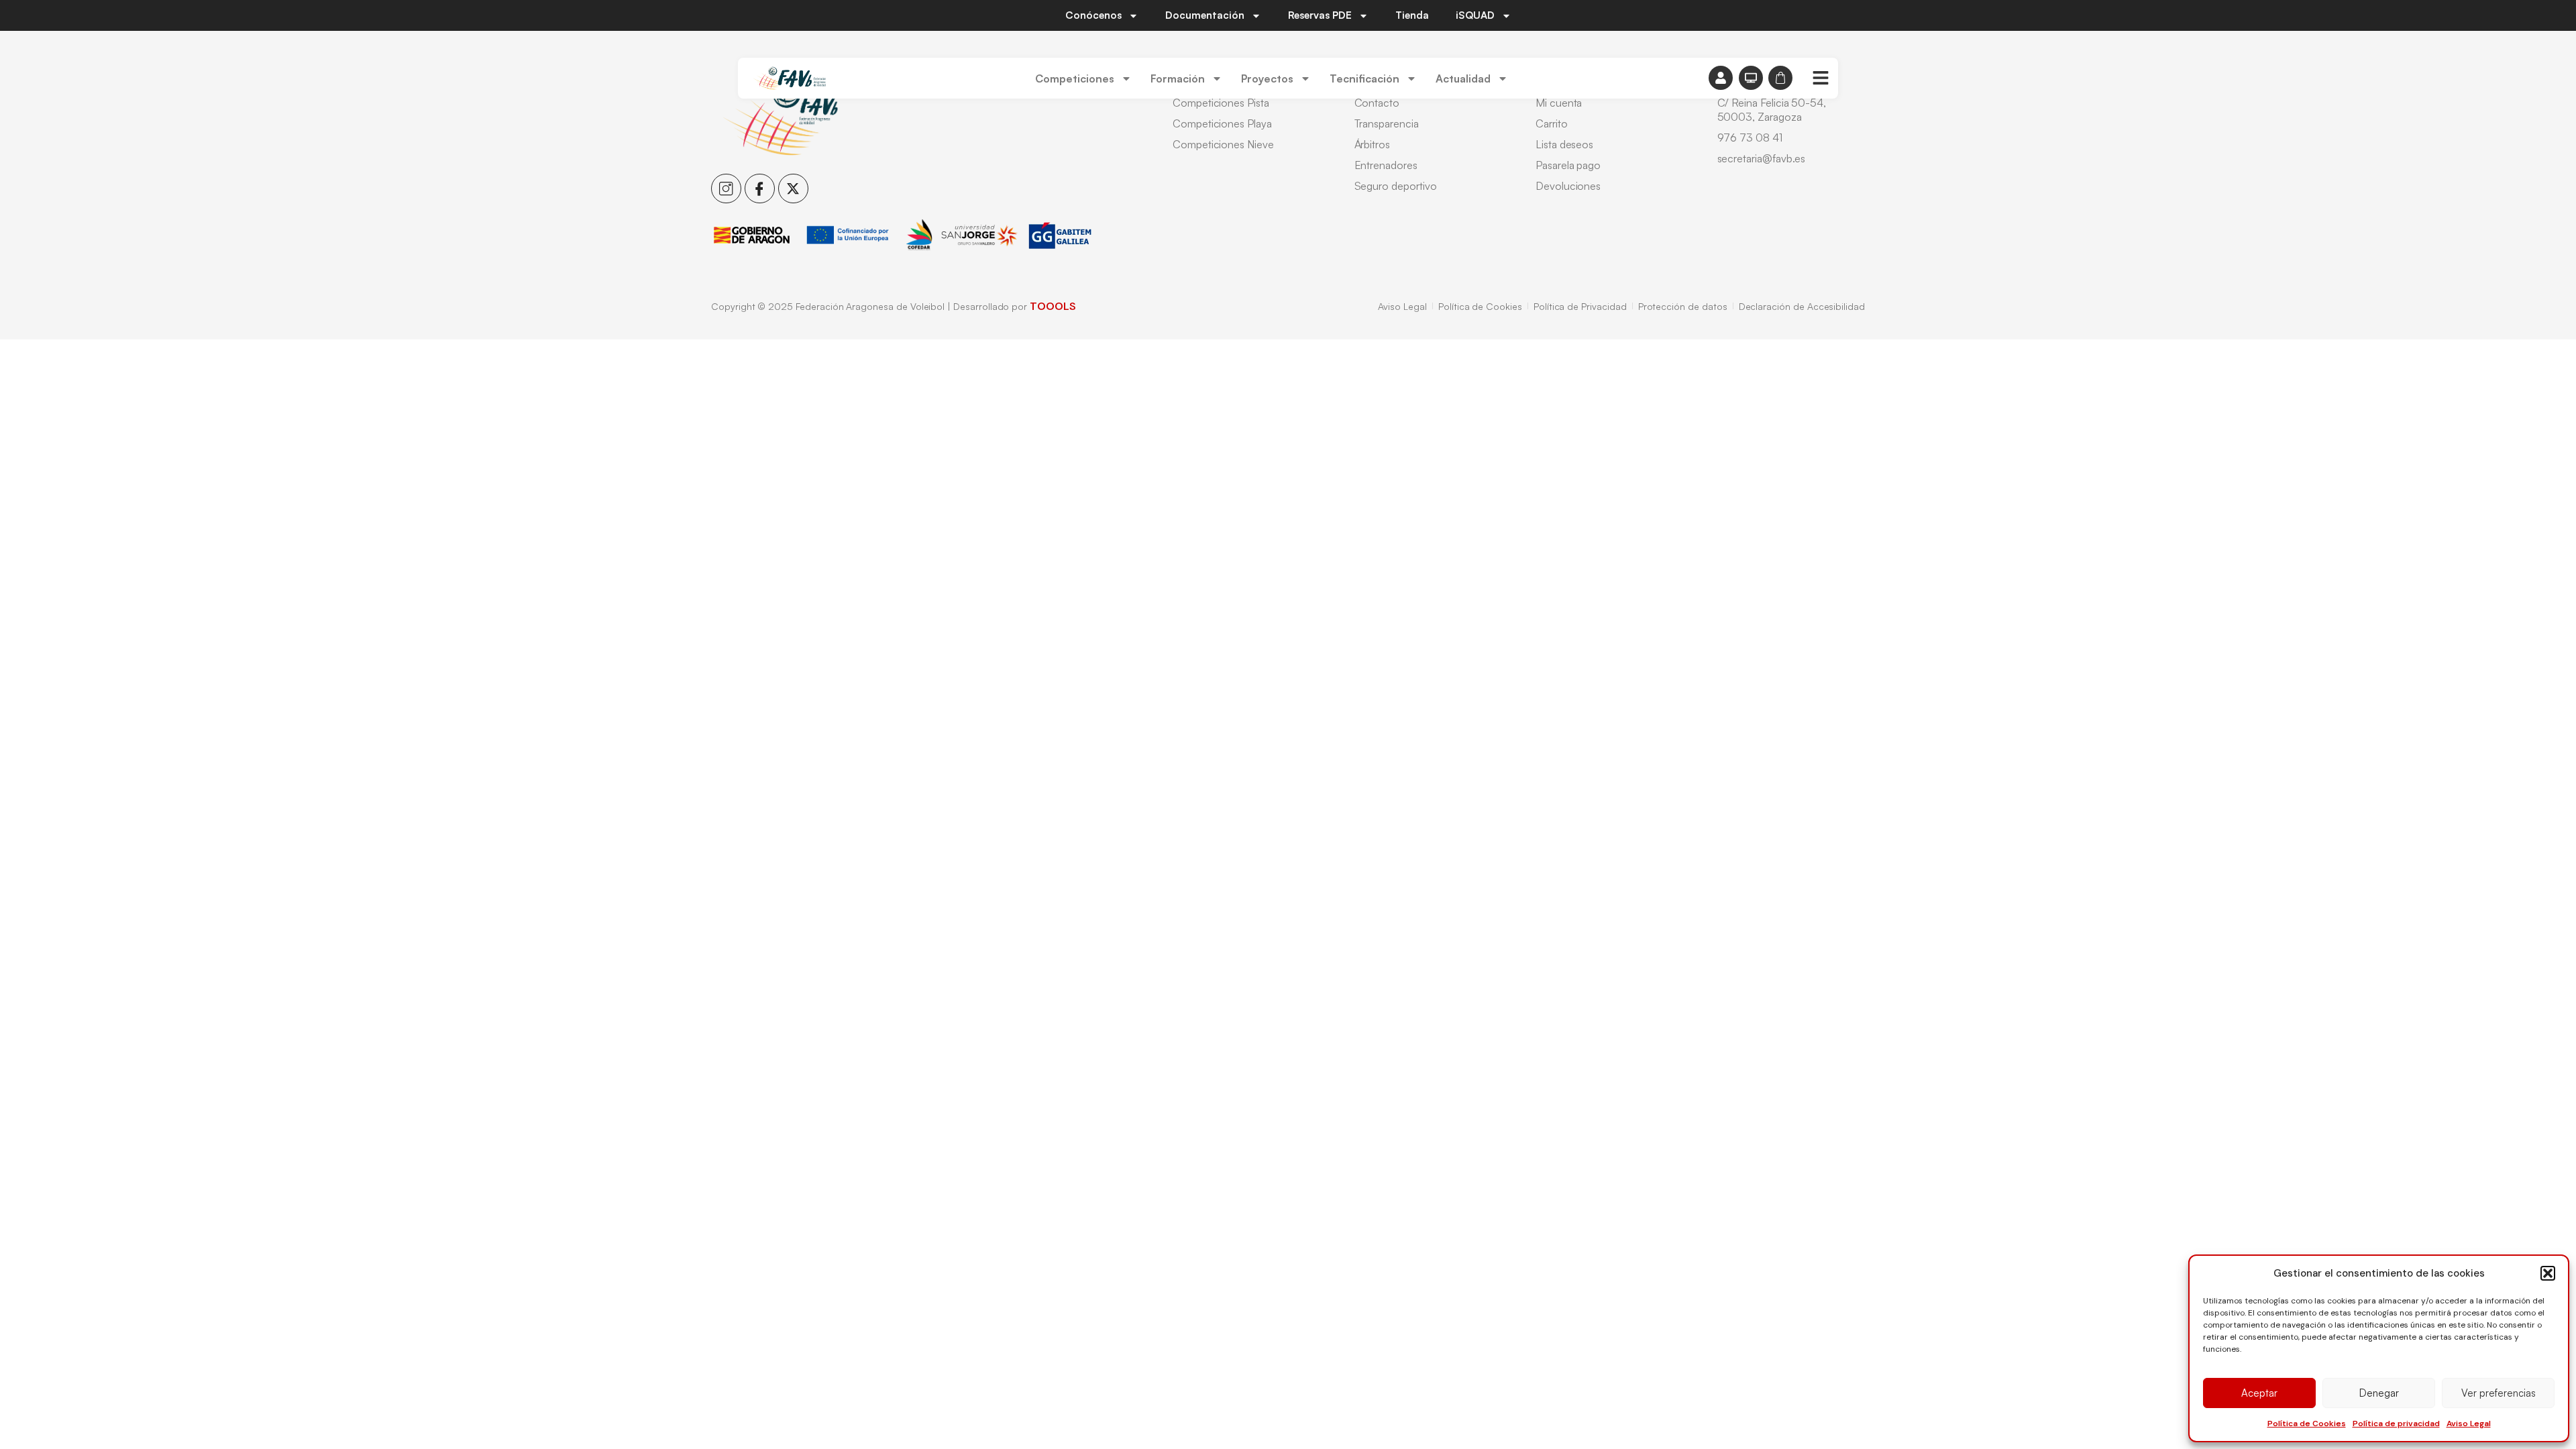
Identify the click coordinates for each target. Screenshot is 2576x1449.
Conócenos (1093, 15)
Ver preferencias (2499, 1393)
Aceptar (2259, 1393)
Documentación (1205, 15)
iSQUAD (1475, 15)
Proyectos (1267, 78)
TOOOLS (1053, 306)
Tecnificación (1364, 78)
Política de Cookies (2307, 1424)
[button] (2548, 1273)
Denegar (2379, 1393)
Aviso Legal (2469, 1424)
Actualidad (1463, 78)
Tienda (1412, 15)
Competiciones (1075, 78)
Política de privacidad (2396, 1424)
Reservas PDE (1320, 15)
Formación (1178, 78)
